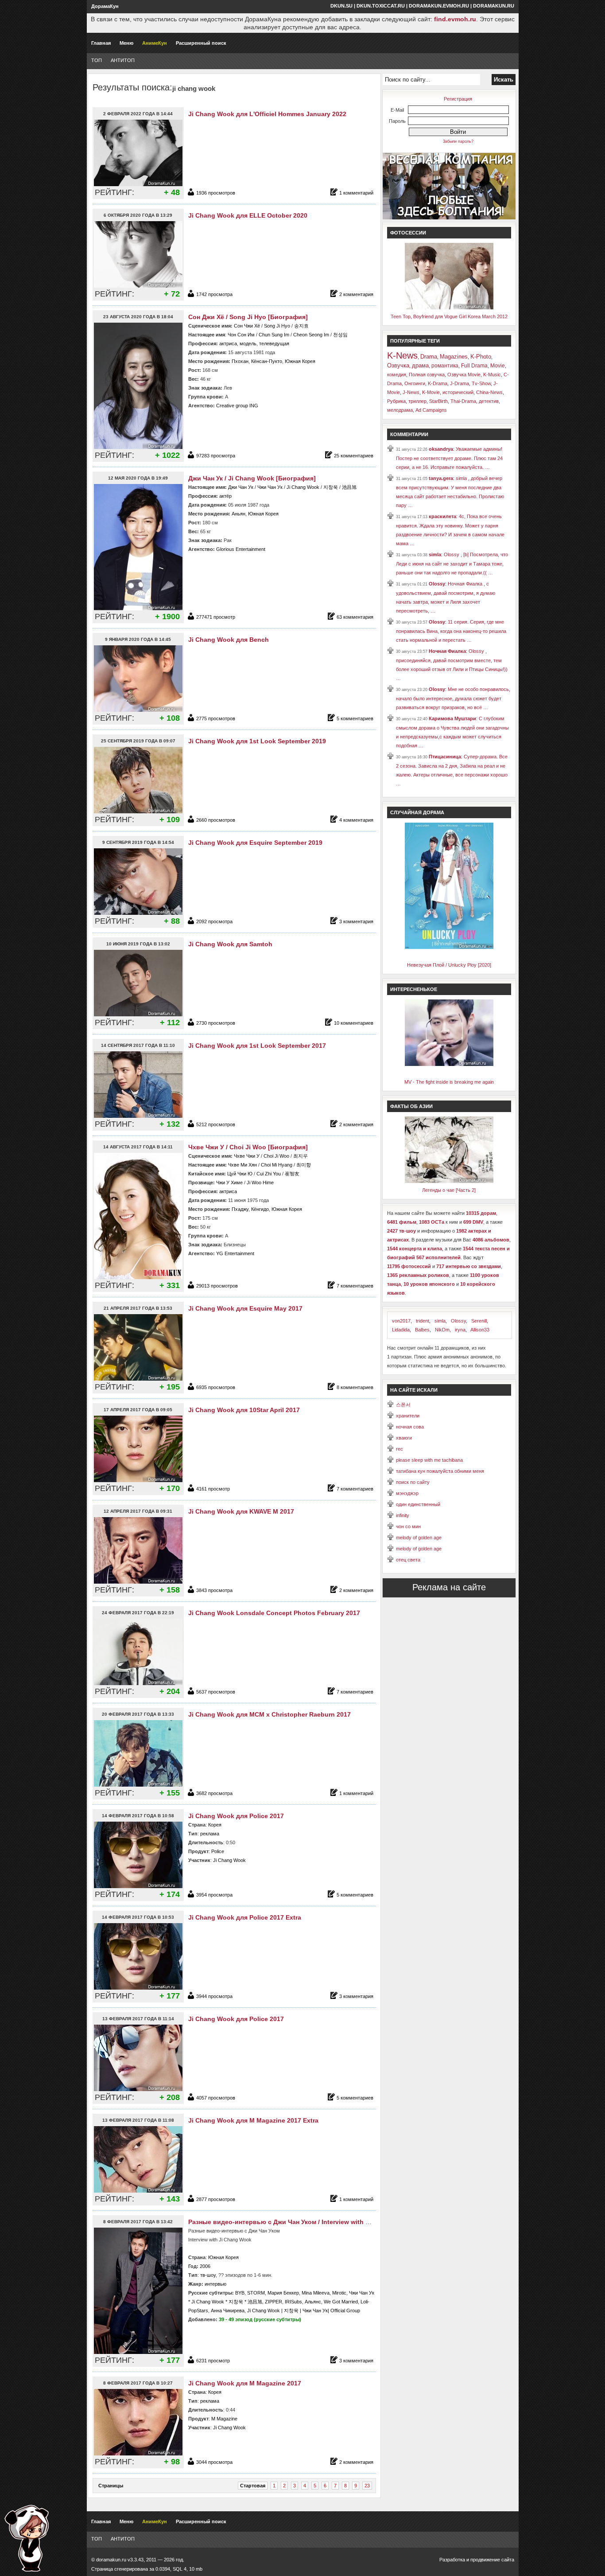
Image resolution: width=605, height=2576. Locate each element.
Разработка (452, 2560)
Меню (126, 43)
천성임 (340, 335)
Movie (498, 366)
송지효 (301, 326)
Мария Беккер (283, 2293)
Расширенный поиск (201, 43)
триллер (417, 401)
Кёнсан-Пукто (267, 361)
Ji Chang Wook (303, 487)
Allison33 (480, 1330)
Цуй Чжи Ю (240, 1174)
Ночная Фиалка (447, 651)
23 (367, 2486)
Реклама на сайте (449, 1587)
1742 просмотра (214, 294)
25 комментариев (354, 456)
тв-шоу (208, 2275)
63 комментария (355, 617)
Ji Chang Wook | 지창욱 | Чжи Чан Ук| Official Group (304, 2311)
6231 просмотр (213, 2361)
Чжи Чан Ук (270, 487)
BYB (240, 2293)
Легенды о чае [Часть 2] (449, 1190)
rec (399, 1449)
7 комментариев (355, 1286)
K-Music (492, 375)
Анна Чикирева (228, 2311)
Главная (101, 43)
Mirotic (339, 2293)
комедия (397, 375)
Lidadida (401, 1330)
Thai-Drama (463, 401)
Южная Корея (300, 361)
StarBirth (438, 401)
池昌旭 (349, 487)
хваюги (404, 1438)
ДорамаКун (105, 6)
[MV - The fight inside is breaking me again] (449, 1064)
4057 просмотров (216, 2098)
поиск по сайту (413, 1482)
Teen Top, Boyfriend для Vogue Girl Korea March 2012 (449, 316)
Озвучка (398, 365)
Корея (215, 1825)
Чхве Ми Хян (242, 1165)
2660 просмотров (216, 820)
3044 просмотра (214, 2462)
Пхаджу (240, 1209)
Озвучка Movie (464, 375)
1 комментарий (356, 193)
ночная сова (410, 1427)
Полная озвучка (427, 375)
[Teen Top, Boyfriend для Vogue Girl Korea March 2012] (449, 308)
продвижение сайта (492, 2560)
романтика (445, 366)
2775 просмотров (216, 718)
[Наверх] (27, 2538)
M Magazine (224, 2419)
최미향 (304, 1165)
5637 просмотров (216, 1692)
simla (435, 554)
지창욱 (331, 487)
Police (218, 1851)
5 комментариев (355, 718)
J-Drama (460, 383)
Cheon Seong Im (311, 335)
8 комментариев (355, 1387)
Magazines (454, 357)
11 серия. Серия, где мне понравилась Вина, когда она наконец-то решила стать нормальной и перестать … (451, 631)
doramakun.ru (494, 6)
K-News (402, 355)
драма (420, 365)
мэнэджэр (407, 1493)
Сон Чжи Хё (247, 326)
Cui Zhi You (269, 1174)
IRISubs (293, 2302)
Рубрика (396, 401)
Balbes (422, 1330)
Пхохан (240, 361)
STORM (256, 2293)
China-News (489, 392)
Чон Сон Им (241, 335)
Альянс (313, 2302)
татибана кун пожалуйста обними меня (440, 1471)
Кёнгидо (260, 1209)
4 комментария (356, 820)
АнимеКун (155, 43)
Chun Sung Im (274, 335)
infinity (403, 1515)
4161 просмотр (213, 1489)
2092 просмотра (214, 921)
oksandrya (441, 449)
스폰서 (403, 1405)
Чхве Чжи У (247, 1156)
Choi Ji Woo (276, 1156)
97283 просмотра (216, 456)
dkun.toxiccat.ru (381, 6)
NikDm (442, 1330)
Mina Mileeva (316, 2293)
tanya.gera (441, 478)
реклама (210, 1834)
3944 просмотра (214, 1996)
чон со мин (408, 1526)
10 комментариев (354, 1023)
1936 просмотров (216, 193)
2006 (205, 2266)
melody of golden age (419, 1538)
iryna (460, 1330)
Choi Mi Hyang (277, 1165)
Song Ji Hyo (277, 326)
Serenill (479, 1321)
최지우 (301, 1156)
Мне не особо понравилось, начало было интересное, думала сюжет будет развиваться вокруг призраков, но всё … (453, 698)
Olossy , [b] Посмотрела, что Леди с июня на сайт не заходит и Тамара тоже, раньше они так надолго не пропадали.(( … (452, 564)
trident (423, 1321)
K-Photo (481, 357)
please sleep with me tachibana (429, 1460)
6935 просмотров (216, 1387)
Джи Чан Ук (241, 487)
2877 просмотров (216, 2199)
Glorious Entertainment (241, 549)
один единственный (418, 1504)
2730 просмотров (216, 1023)
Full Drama (474, 366)
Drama (429, 357)
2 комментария (356, 294)
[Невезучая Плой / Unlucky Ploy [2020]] (449, 947)
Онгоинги (415, 383)
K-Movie (431, 392)
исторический (458, 392)
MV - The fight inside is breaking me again (449, 1082)
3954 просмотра (214, 1895)
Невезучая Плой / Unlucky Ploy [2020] (449, 965)
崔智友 (292, 1174)
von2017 (401, 1321)
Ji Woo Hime (260, 1183)
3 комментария (356, 921)
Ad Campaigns (431, 410)
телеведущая (274, 343)
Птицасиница (445, 757)
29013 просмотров (217, 1286)
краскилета (442, 516)
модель (248, 343)
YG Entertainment (235, 1253)
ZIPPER (273, 2302)
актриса (228, 343)
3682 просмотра (214, 1793)
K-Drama (438, 383)
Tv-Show (481, 383)
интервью (215, 2284)
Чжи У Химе (229, 1183)
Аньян (239, 514)
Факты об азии (411, 1106)
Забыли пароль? (458, 141)
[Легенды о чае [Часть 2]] (449, 1181)
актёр (225, 496)
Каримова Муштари (452, 718)
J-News (411, 392)
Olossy (437, 584)
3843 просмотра (214, 1590)
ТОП (97, 60)
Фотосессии (408, 233)
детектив (489, 401)
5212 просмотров (216, 1124)
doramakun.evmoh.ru (439, 6)
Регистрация (458, 99)
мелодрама (400, 410)
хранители (408, 1416)
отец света (408, 1560)
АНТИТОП (123, 60)
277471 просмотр (216, 617)
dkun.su (341, 6)
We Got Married (341, 2302)
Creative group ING (237, 406)
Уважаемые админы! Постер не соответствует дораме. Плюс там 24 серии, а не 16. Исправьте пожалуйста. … (449, 458)
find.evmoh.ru (455, 19)
